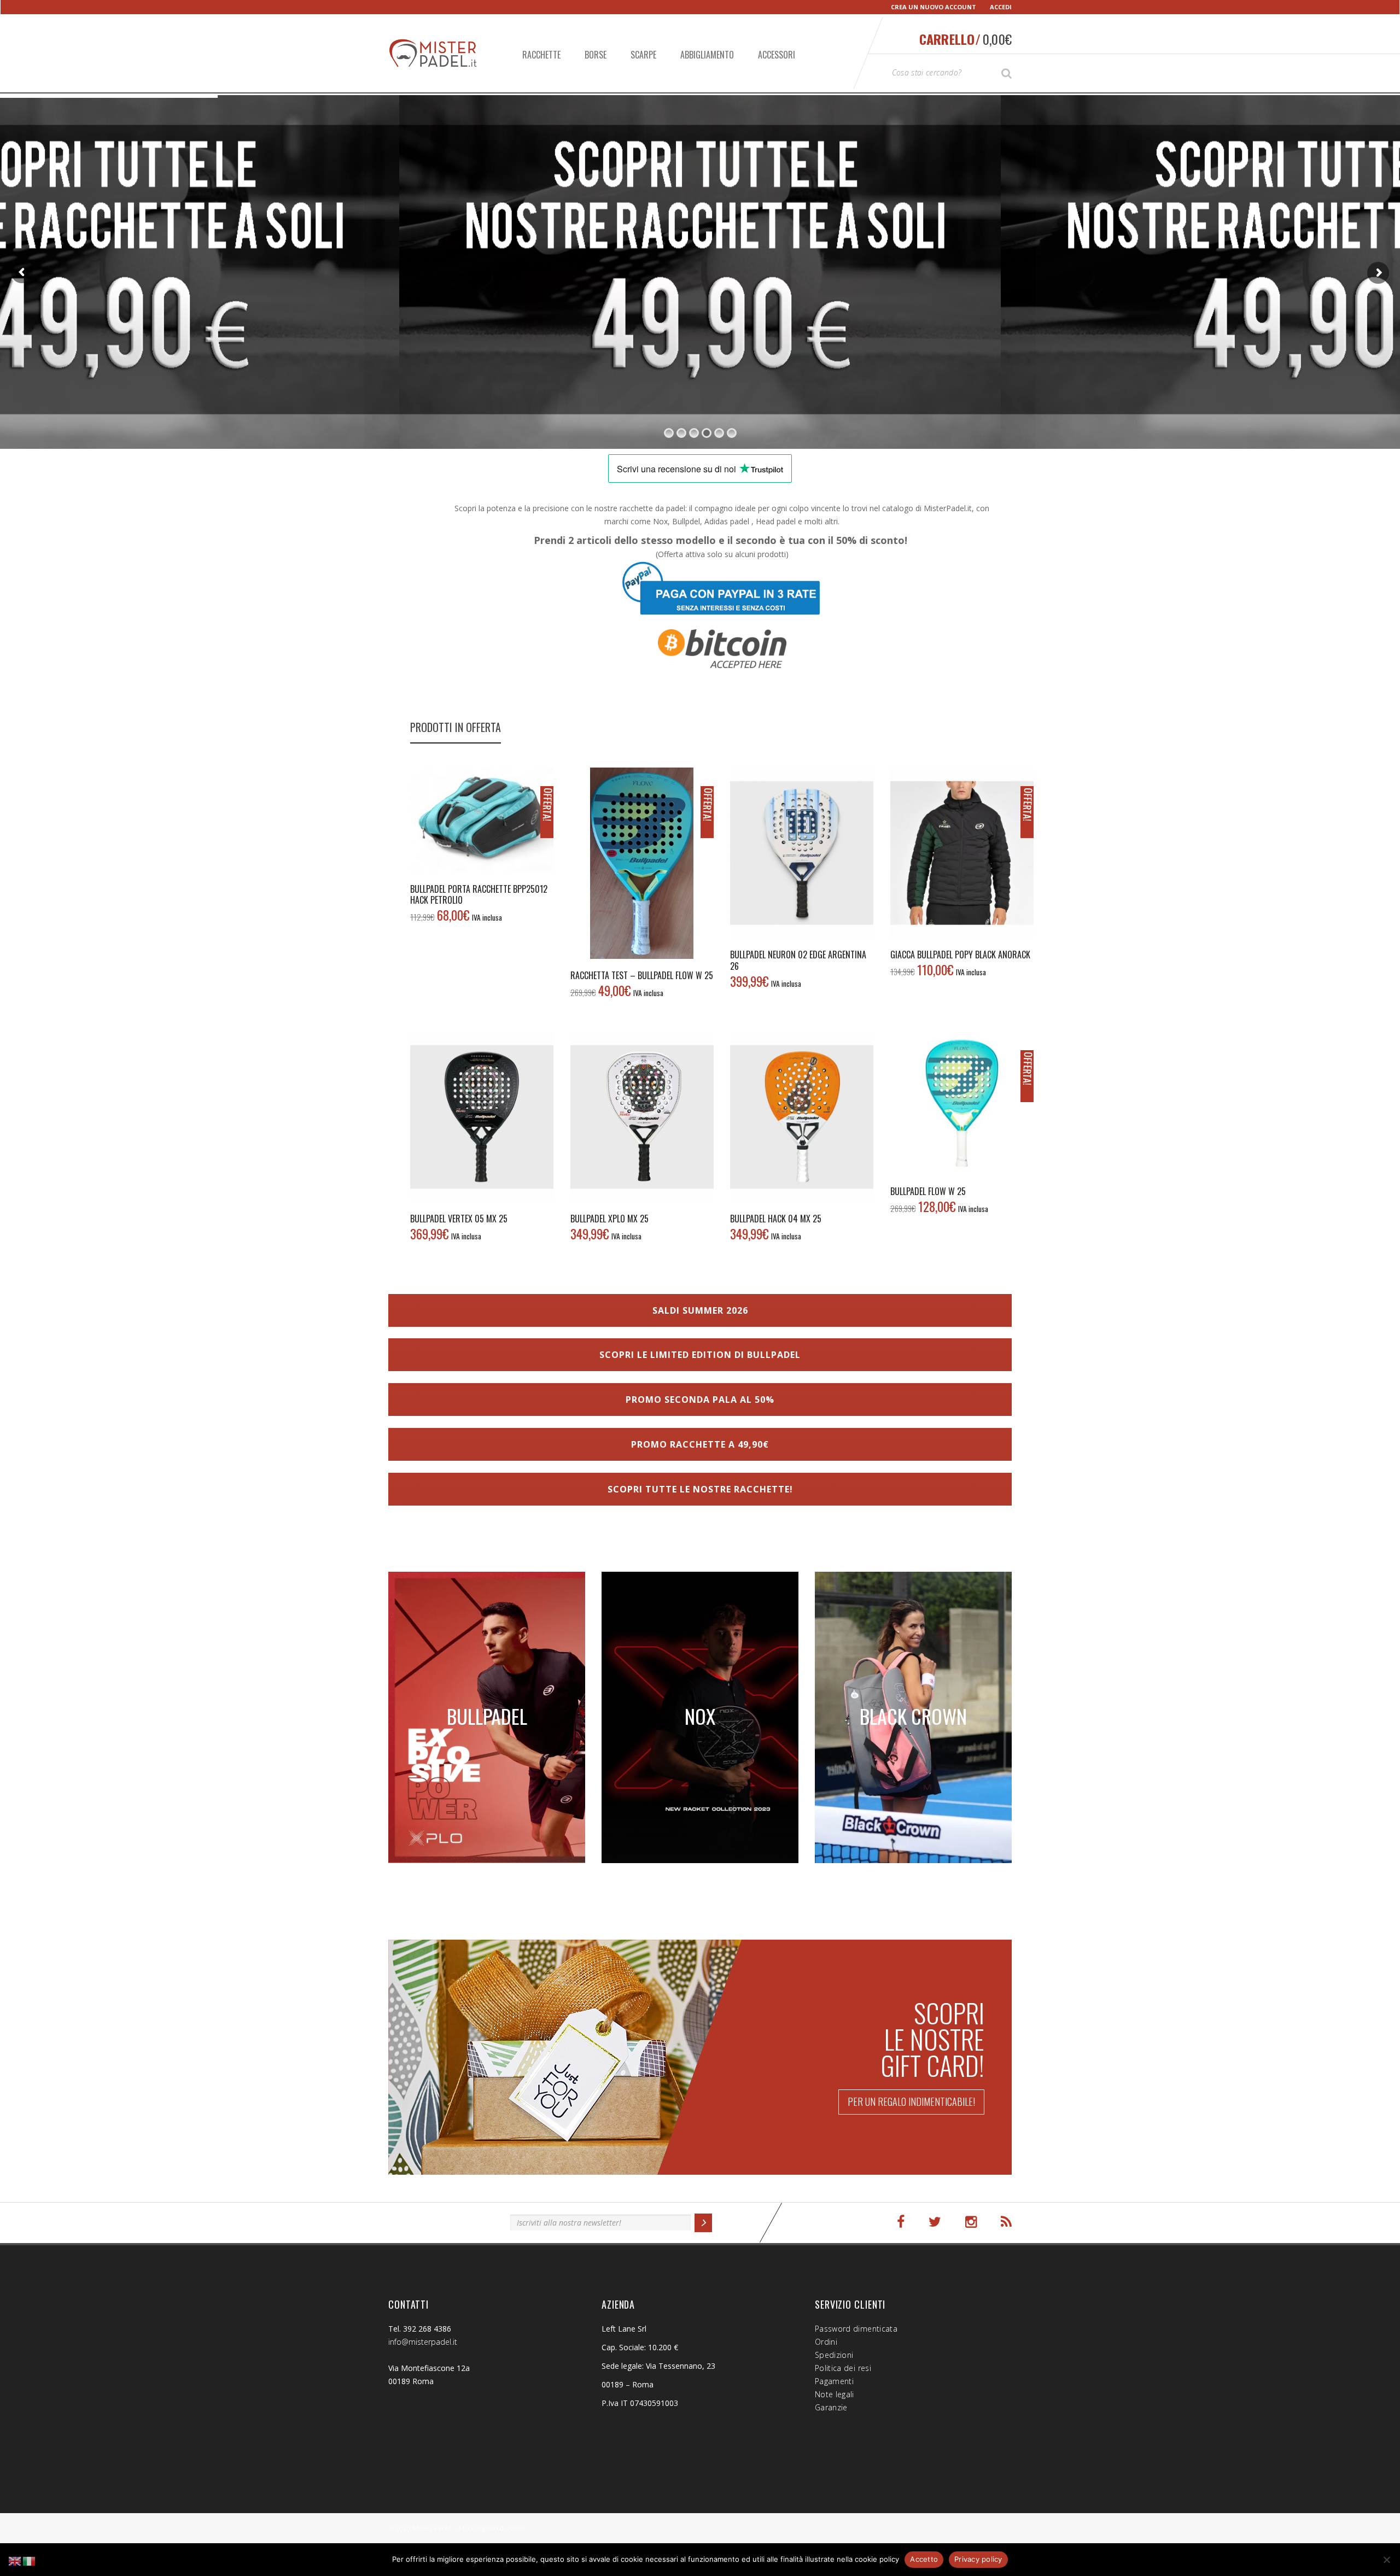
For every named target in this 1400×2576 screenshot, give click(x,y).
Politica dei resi (843, 2368)
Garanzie (831, 2407)
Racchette (541, 55)
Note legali (835, 2394)
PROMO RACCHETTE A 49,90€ (700, 1444)
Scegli (962, 853)
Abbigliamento (707, 55)
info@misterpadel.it (423, 2342)
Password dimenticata (856, 2329)
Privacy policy (978, 2559)
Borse (596, 55)
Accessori (777, 55)
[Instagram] (971, 2222)
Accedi (1001, 7)
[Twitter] (935, 2222)
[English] (15, 2560)
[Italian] (30, 2560)
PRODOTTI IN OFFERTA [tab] (456, 727)
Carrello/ (966, 39)
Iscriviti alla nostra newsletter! (444, 2221)
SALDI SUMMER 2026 (700, 1310)
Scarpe (643, 55)
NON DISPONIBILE (802, 853)
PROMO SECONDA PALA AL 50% (700, 1400)
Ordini (826, 2342)
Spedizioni (834, 2355)
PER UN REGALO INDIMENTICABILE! (911, 2101)
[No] (1386, 2560)
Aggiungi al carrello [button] (482, 819)
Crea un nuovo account (934, 7)
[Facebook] (901, 2222)
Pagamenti (834, 2381)
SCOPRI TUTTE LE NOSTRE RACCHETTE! (700, 1489)
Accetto (924, 2559)
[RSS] (1006, 2222)
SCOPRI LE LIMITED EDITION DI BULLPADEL (700, 1355)
